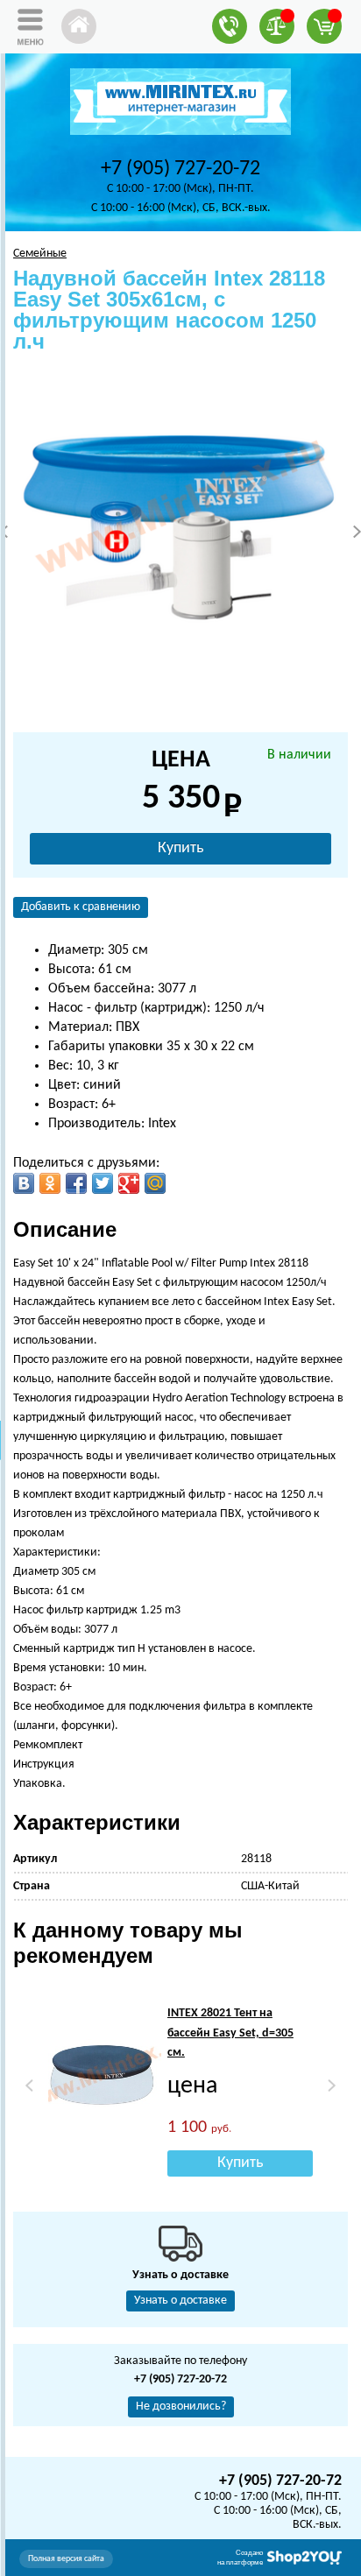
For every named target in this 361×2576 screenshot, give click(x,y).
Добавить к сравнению (81, 907)
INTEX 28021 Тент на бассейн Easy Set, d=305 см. (230, 2033)
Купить (180, 848)
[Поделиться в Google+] (129, 1183)
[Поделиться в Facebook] (76, 1183)
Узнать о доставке (180, 2301)
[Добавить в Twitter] (103, 1183)
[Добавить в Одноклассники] (50, 1183)
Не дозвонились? (181, 2407)
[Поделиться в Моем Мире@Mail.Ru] (155, 1183)
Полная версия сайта (66, 2559)
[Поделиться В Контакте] (24, 1183)
